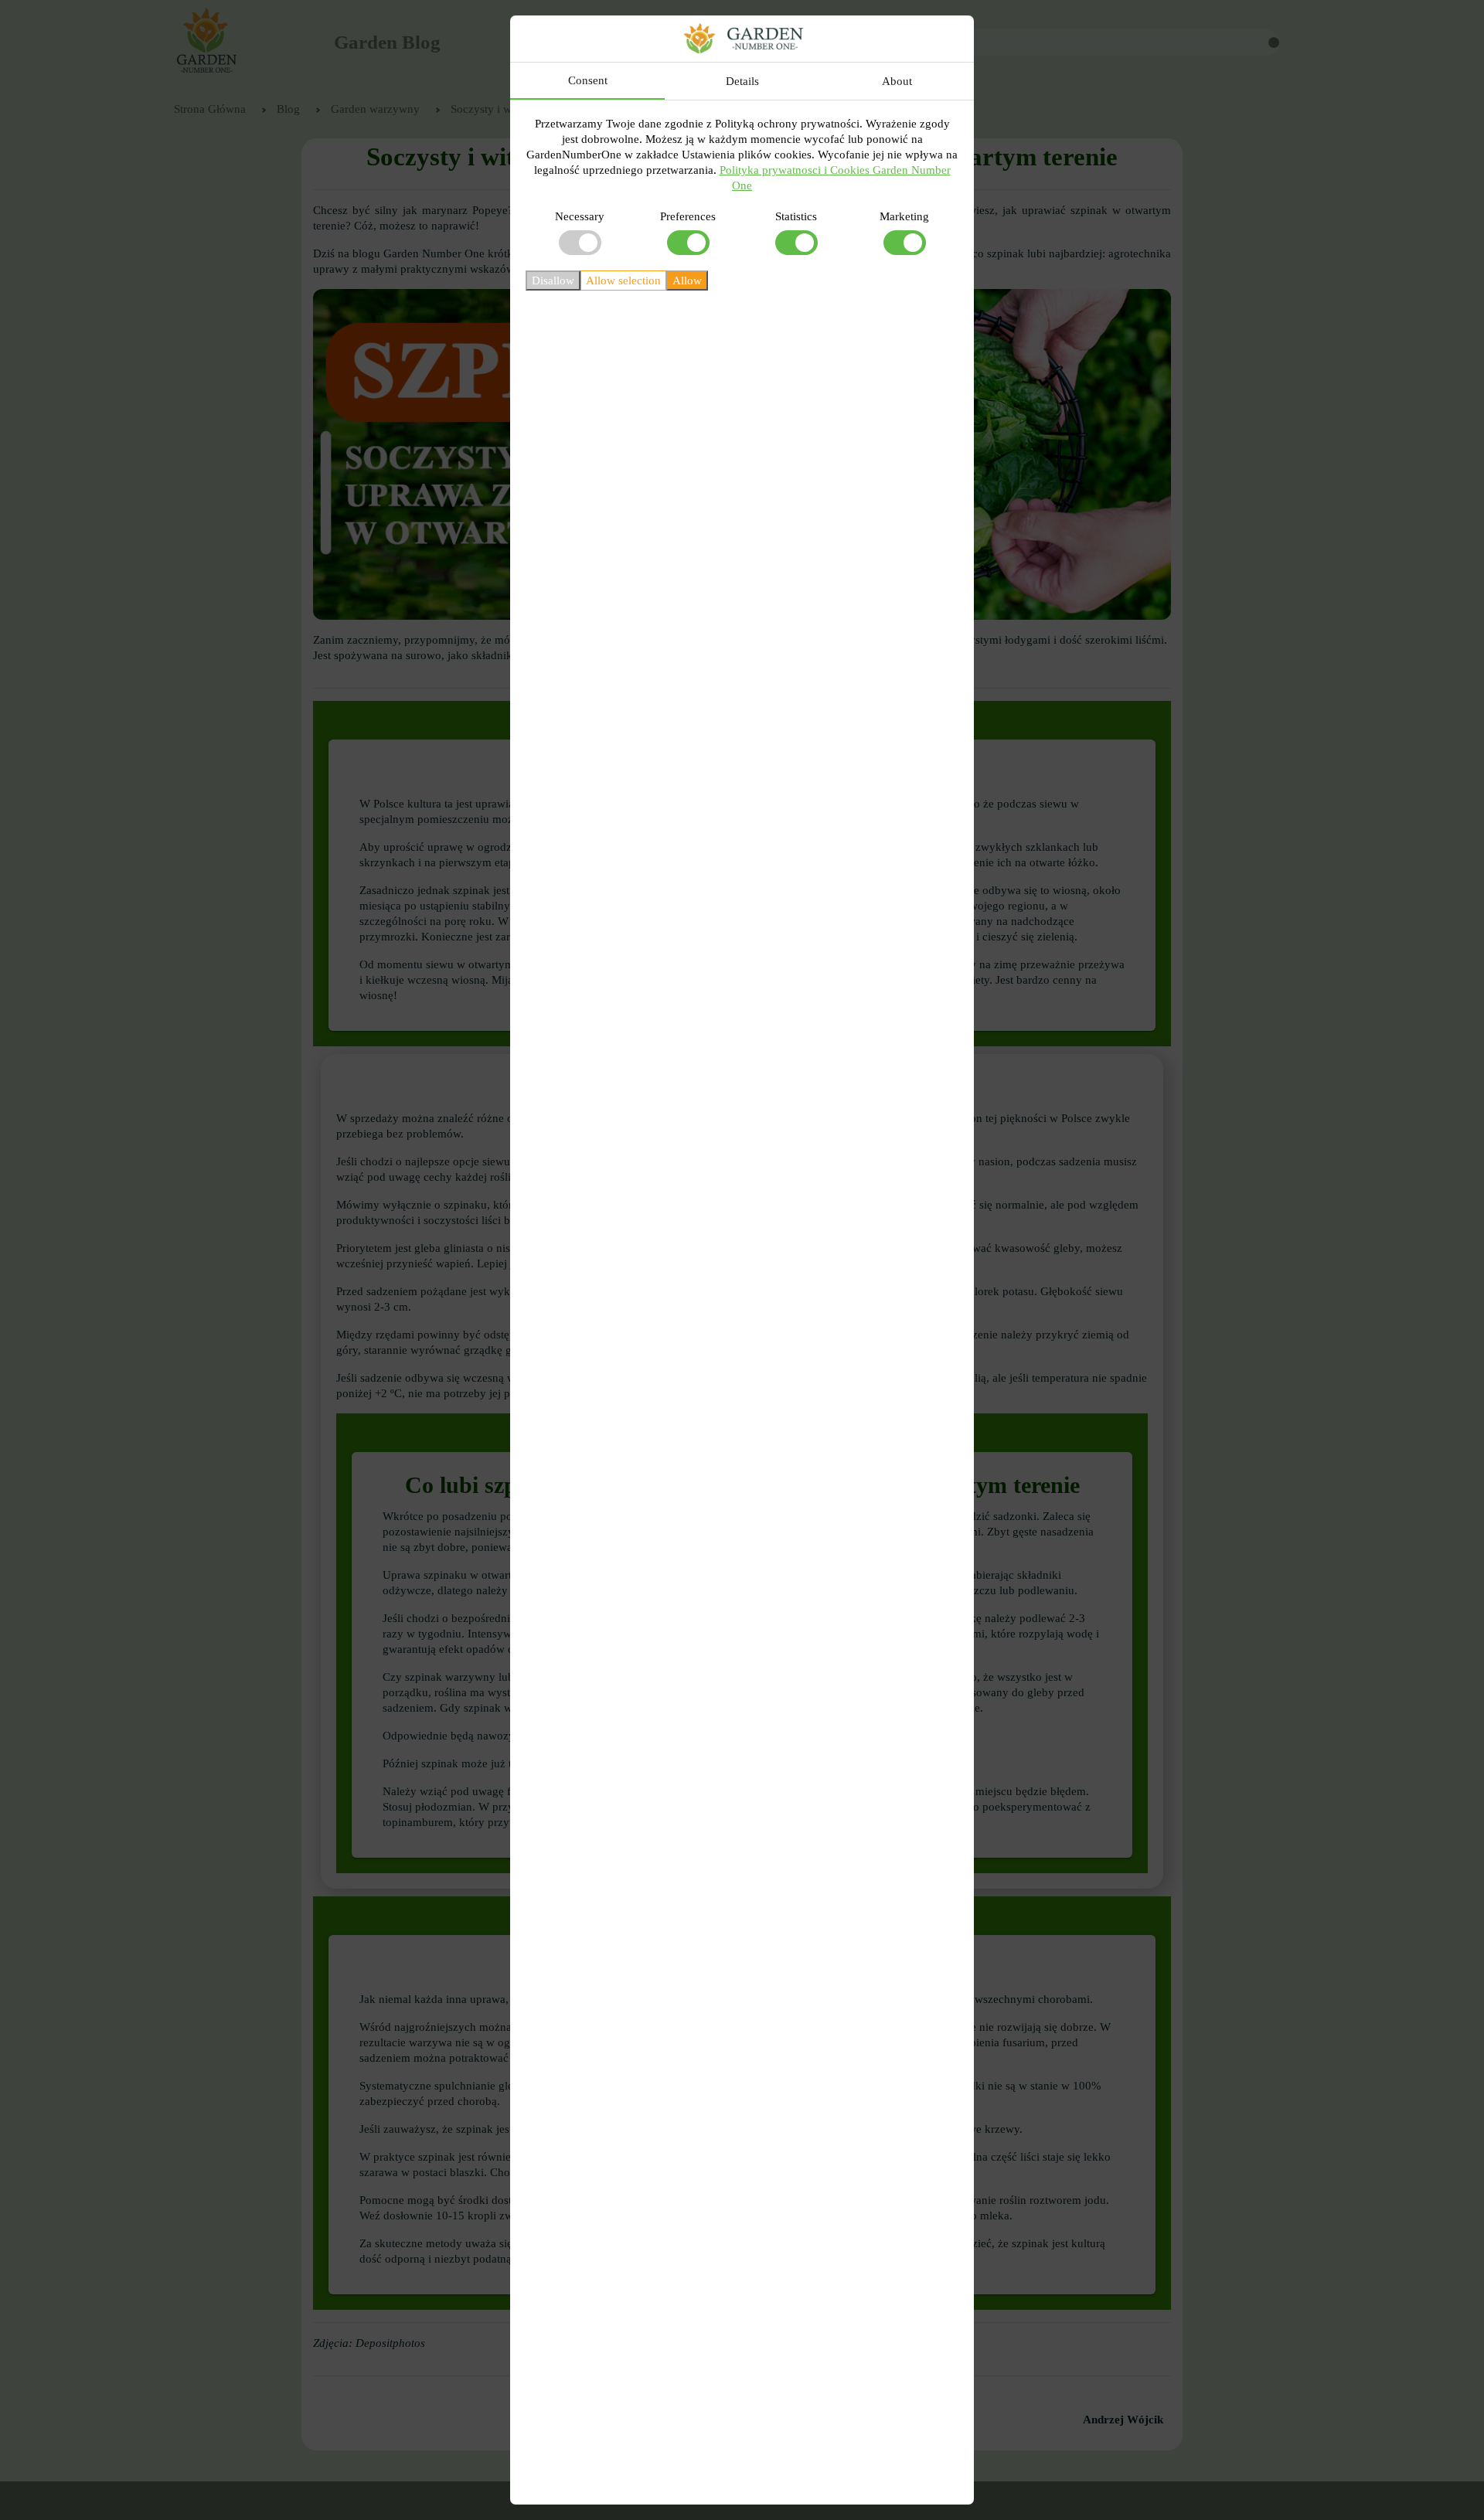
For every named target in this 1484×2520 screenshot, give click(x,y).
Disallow (553, 281)
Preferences (688, 216)
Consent (588, 80)
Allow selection (623, 281)
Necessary (580, 216)
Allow (687, 281)
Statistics (796, 216)
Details (742, 81)
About (897, 81)
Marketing (904, 216)
